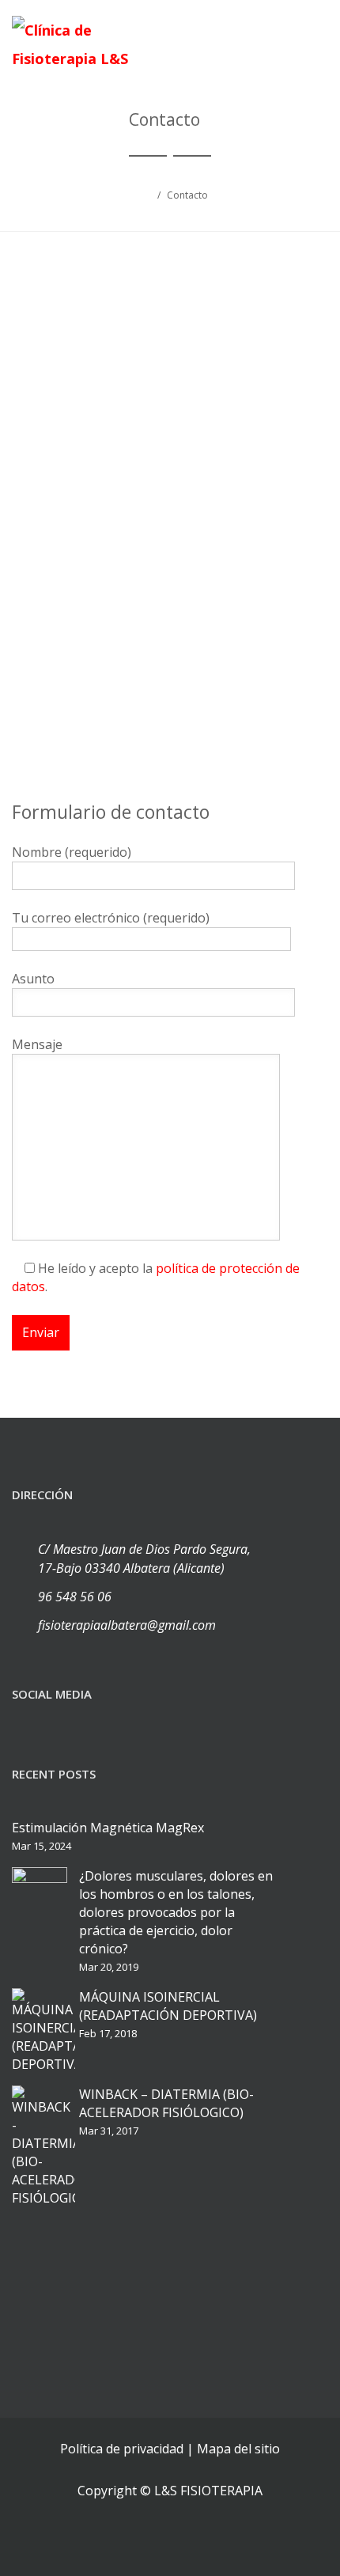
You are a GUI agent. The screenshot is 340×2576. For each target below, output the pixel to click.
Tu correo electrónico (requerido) (111, 918)
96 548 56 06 (75, 1597)
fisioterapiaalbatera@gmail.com (127, 1625)
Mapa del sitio (238, 2449)
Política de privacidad (122, 2449)
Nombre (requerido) (72, 852)
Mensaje (37, 1044)
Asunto (33, 979)
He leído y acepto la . (156, 1277)
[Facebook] (27, 1720)
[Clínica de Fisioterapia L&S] (75, 44)
